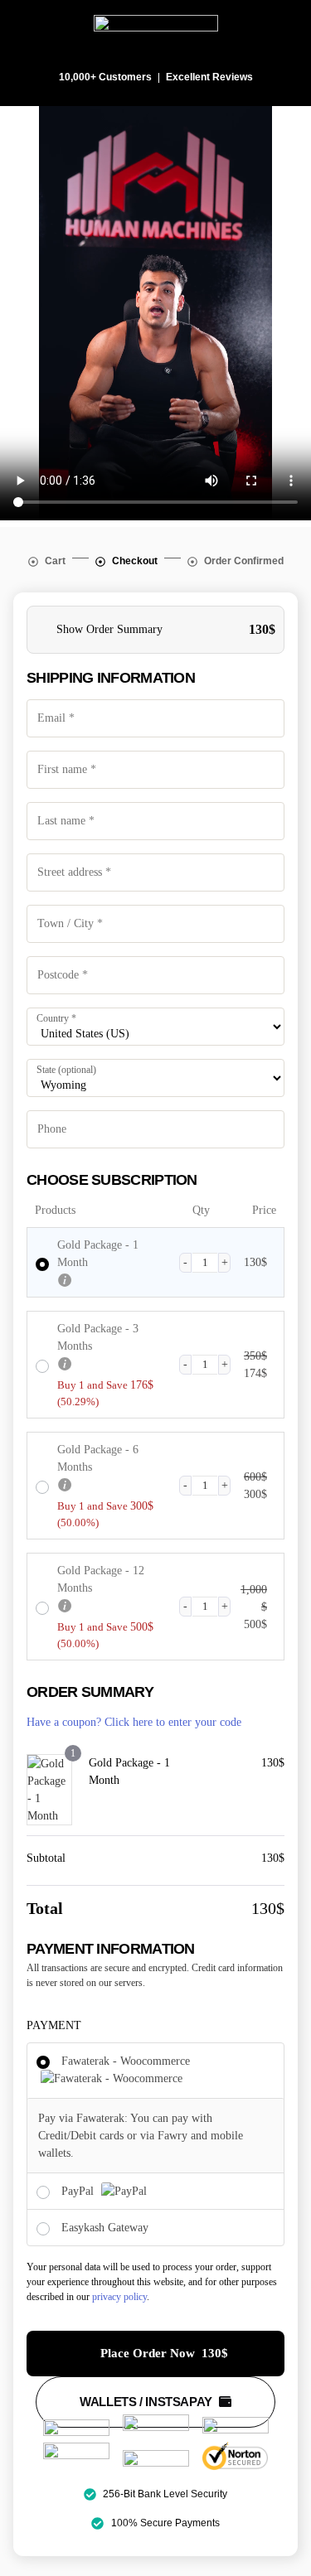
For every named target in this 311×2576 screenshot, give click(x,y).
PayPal (79, 2191)
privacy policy (119, 2297)
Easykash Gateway (105, 2228)
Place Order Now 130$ (164, 2353)
